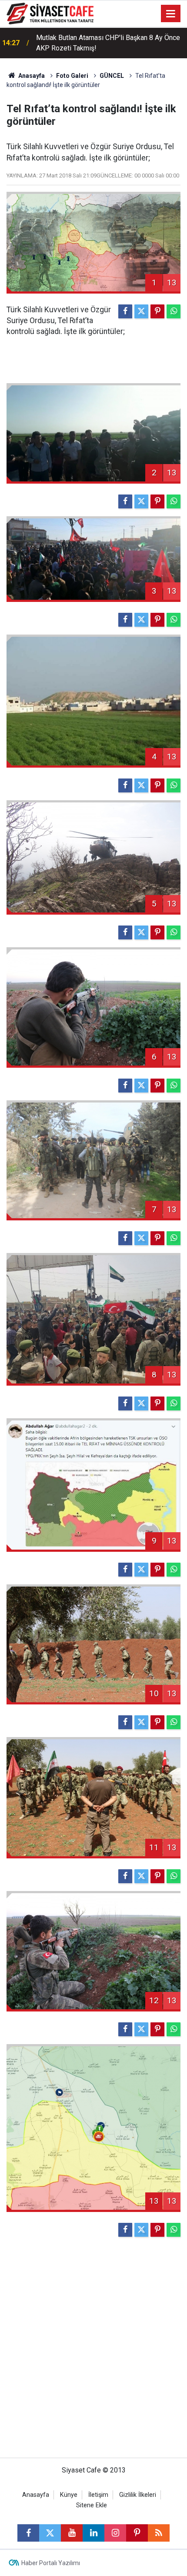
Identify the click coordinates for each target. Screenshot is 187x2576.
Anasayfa (31, 76)
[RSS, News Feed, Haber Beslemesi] (159, 2533)
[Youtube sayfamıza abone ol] (72, 2533)
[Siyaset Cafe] (50, 13)
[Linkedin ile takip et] (93, 2533)
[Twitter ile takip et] (50, 2533)
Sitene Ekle (92, 2505)
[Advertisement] (93, 2351)
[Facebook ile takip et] (28, 2533)
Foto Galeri (72, 76)
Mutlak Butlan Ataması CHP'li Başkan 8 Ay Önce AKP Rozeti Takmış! (108, 43)
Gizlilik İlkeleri (138, 2495)
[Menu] (171, 14)
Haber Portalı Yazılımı (51, 2563)
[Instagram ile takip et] (115, 2533)
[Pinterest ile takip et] (137, 2533)
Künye (69, 2495)
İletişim (98, 2495)
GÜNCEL (112, 76)
